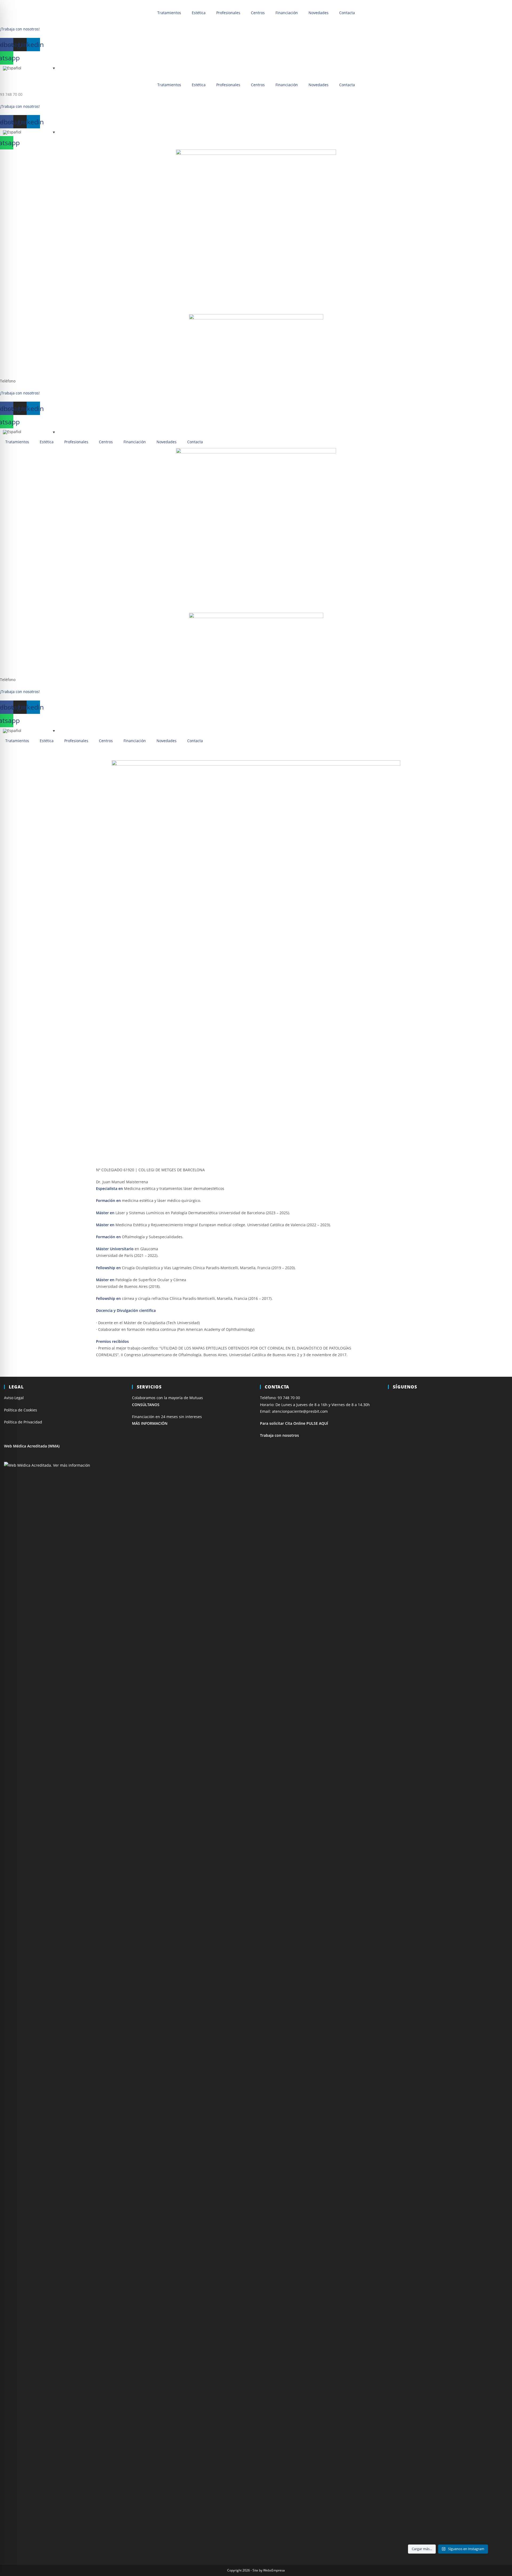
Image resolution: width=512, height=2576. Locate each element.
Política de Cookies (21, 1410)
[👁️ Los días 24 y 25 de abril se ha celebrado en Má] (407, 2372)
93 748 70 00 (11, 22)
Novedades (319, 13)
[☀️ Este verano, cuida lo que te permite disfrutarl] (407, 1589)
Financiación (287, 13)
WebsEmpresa (274, 2570)
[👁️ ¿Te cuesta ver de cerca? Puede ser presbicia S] (448, 2332)
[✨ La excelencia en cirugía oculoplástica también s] (448, 1992)
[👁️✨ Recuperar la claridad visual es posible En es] (489, 1982)
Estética (199, 13)
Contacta (347, 13)
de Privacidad (30, 1422)
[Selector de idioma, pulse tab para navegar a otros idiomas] (29, 68)
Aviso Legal (14, 1398)
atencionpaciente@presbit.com (300, 1411)
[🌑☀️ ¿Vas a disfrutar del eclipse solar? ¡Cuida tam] (448, 1582)
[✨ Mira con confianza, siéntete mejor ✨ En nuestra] (489, 2359)
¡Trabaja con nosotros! (20, 29)
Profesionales (228, 13)
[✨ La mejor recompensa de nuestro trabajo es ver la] (489, 1519)
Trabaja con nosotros (279, 1435)
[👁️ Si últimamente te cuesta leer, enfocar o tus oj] (407, 1855)
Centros (258, 13)
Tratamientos (169, 13)
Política (11, 1422)
